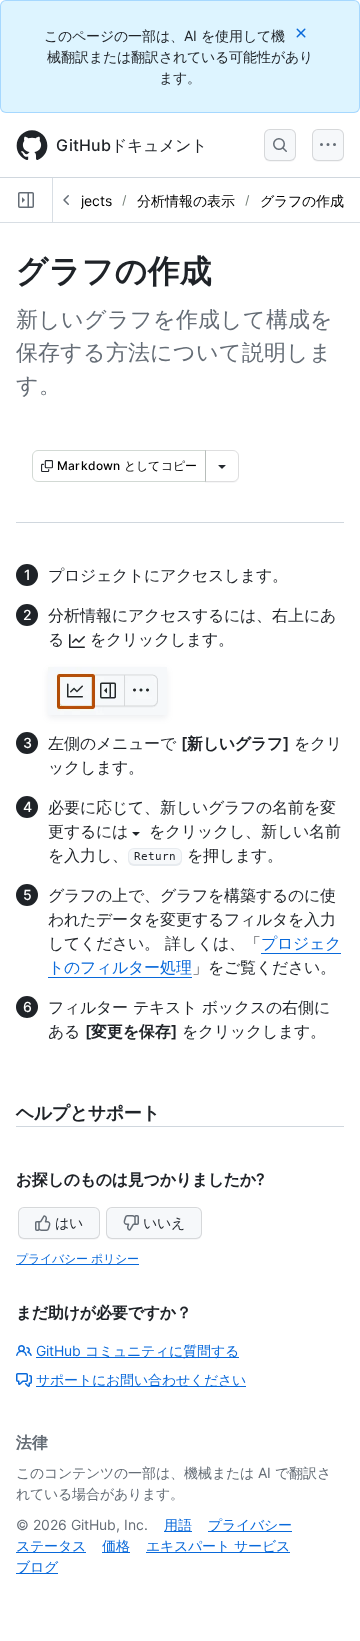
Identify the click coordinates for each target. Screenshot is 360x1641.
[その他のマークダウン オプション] (222, 466)
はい (69, 1222)
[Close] (303, 32)
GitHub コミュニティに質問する (137, 1350)
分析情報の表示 (186, 200)
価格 (116, 1545)
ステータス (51, 1545)
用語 (178, 1524)
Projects (85, 200)
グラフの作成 (302, 200)
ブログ (37, 1566)
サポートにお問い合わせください (141, 1379)
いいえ (164, 1222)
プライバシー (250, 1524)
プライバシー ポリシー (77, 1258)
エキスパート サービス (218, 1545)
